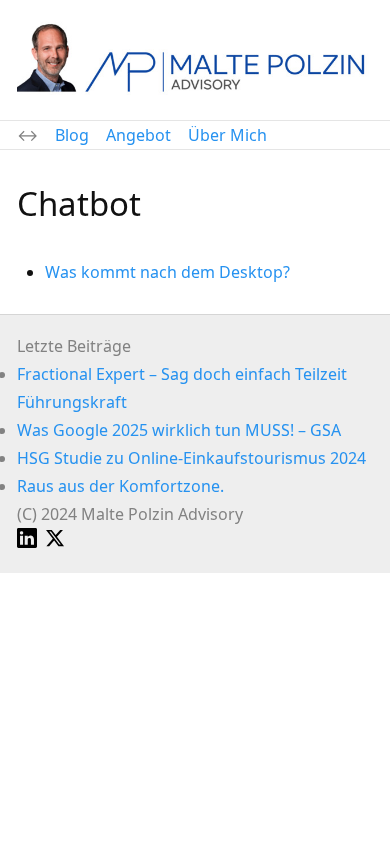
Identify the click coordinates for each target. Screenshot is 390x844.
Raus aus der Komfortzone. (120, 486)
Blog (72, 135)
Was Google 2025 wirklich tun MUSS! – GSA (179, 430)
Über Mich (227, 135)
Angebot (138, 135)
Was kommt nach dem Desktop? (167, 272)
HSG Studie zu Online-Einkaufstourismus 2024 (191, 458)
